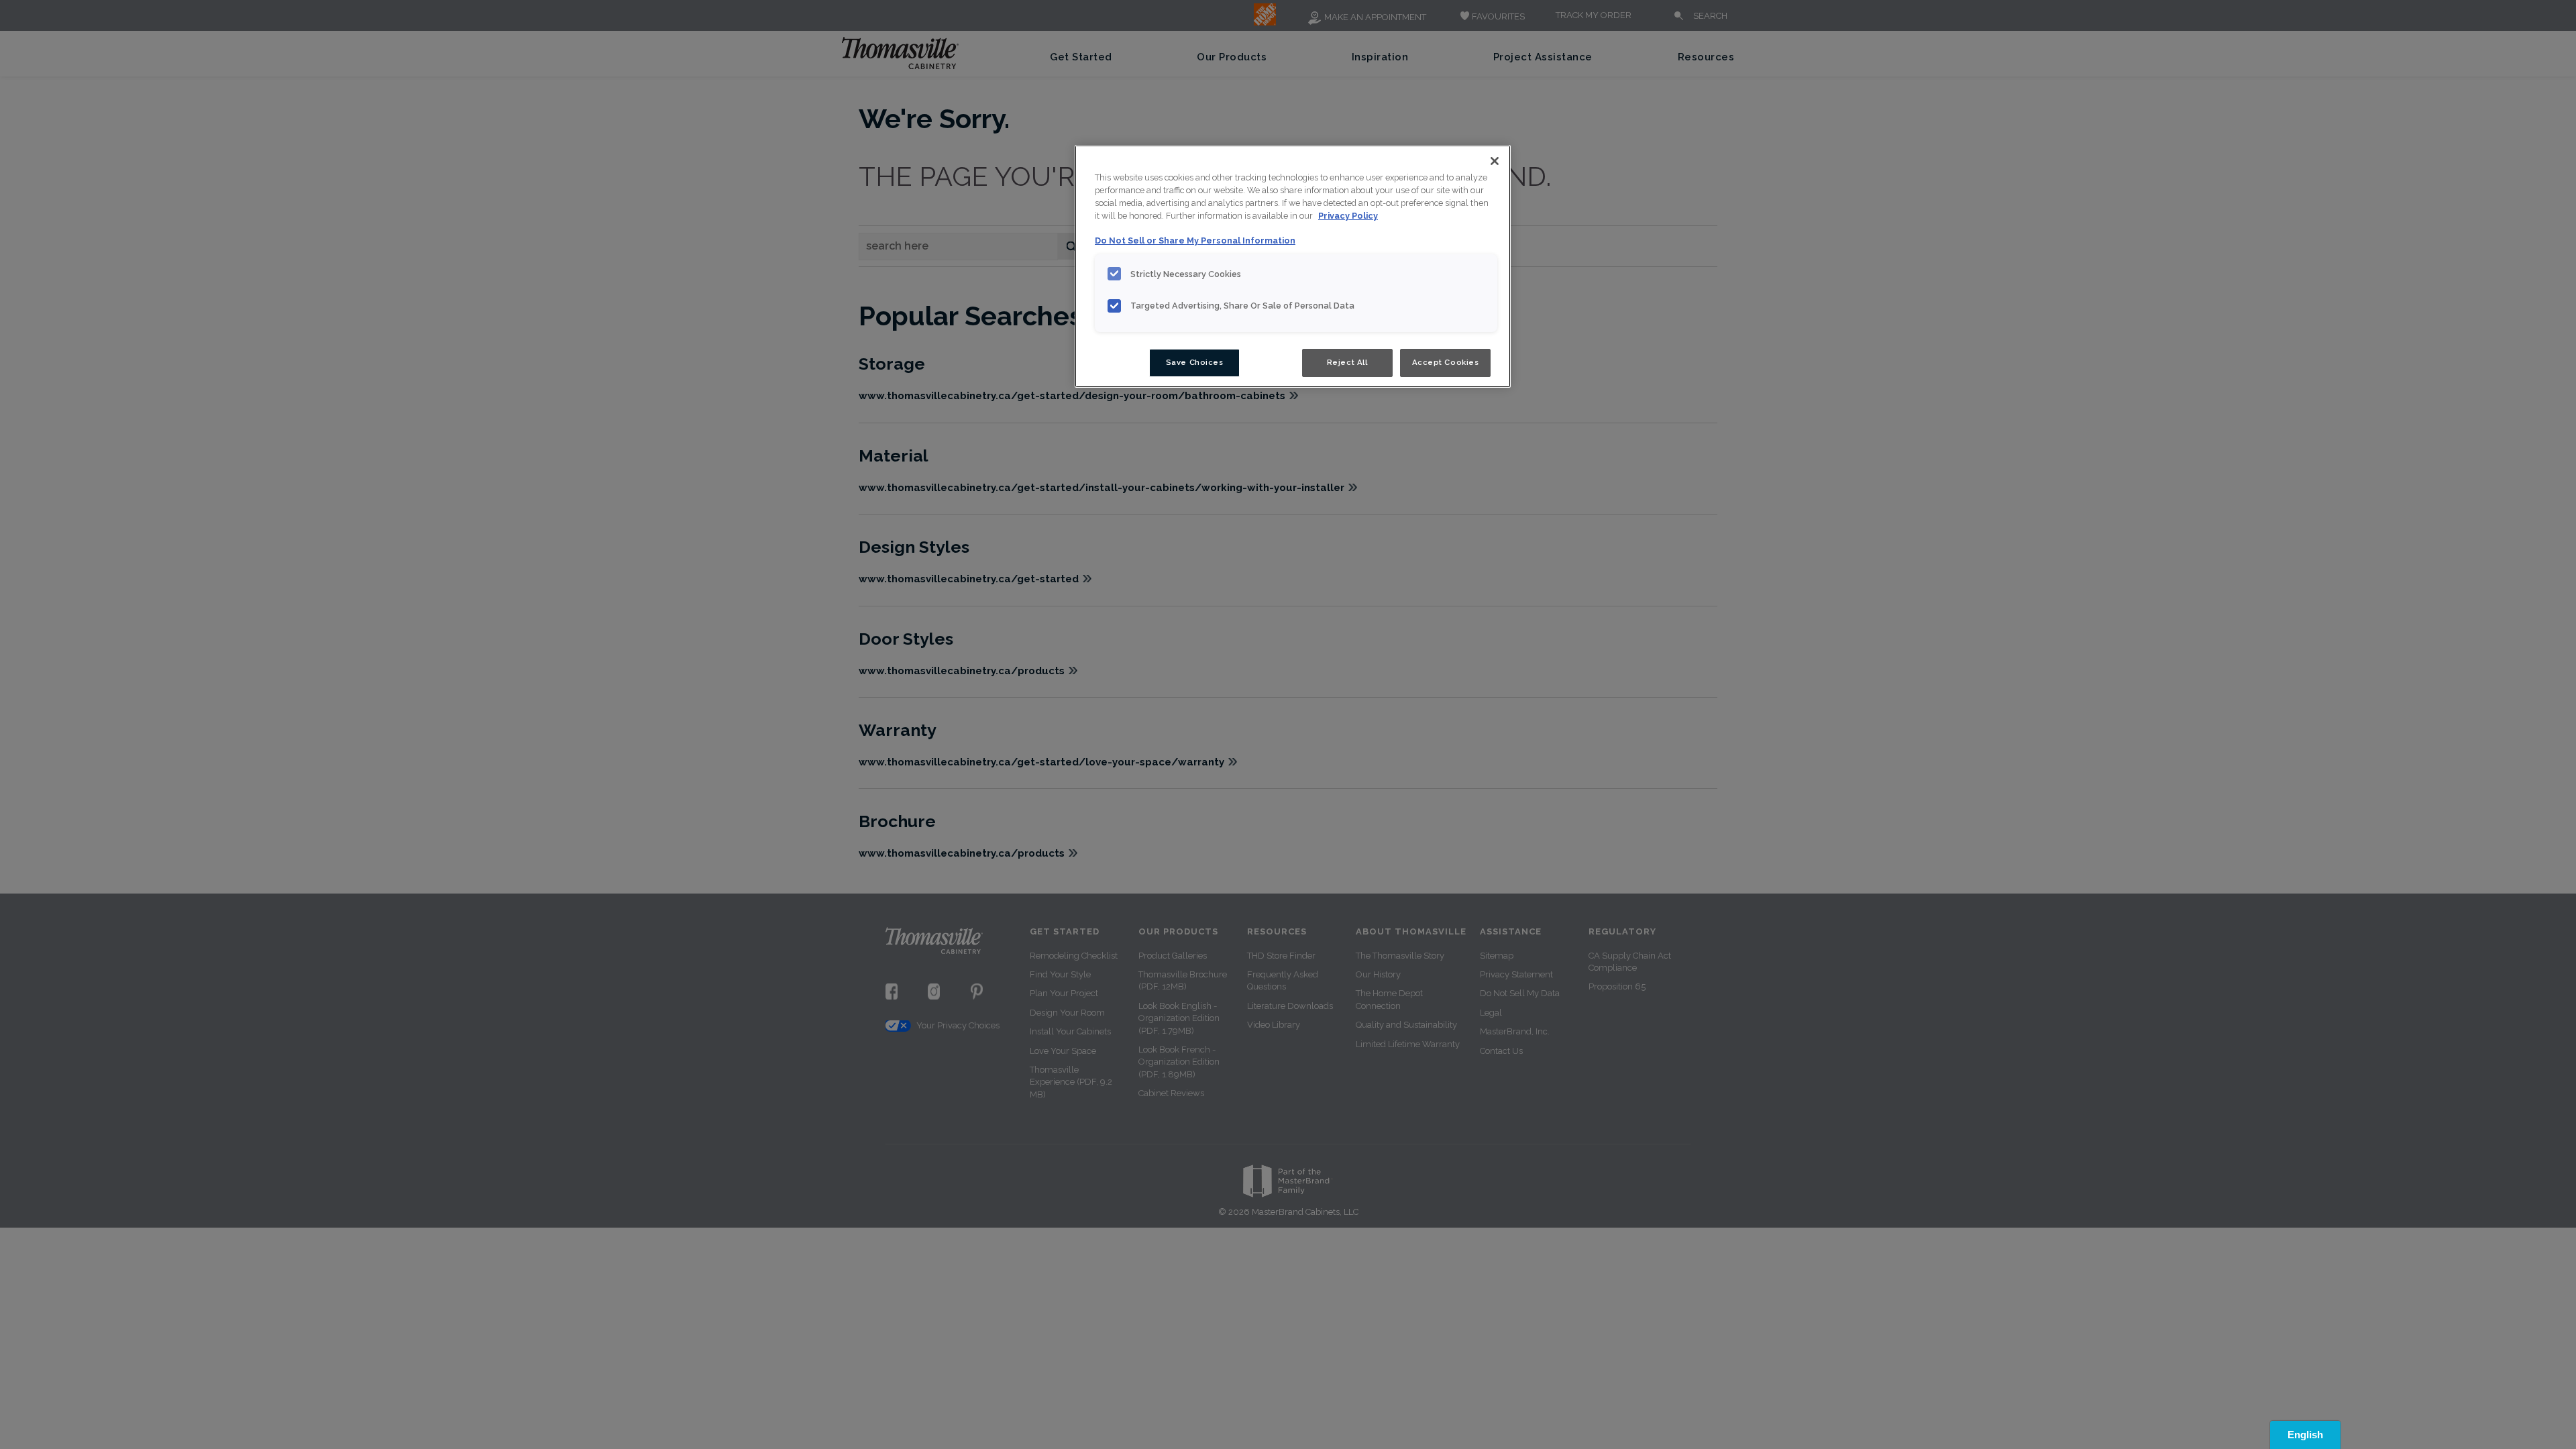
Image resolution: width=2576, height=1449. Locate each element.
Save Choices (1195, 362)
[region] (1293, 266)
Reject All (1347, 362)
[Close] (1495, 161)
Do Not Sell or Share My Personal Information (1195, 240)
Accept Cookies (1446, 362)
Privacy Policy (1348, 216)
